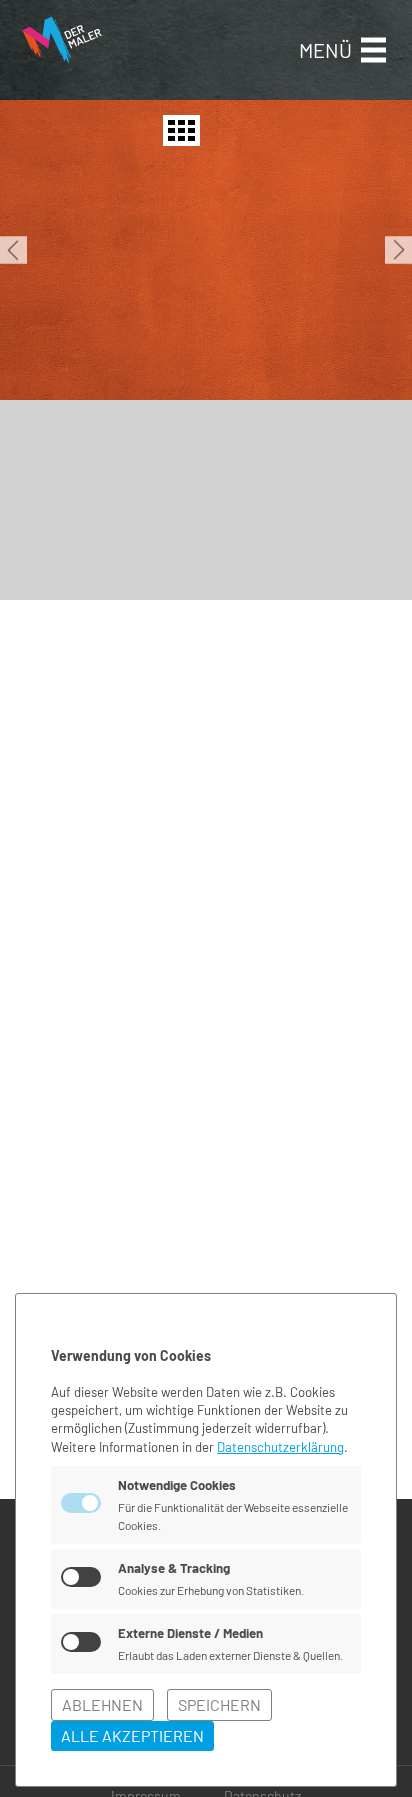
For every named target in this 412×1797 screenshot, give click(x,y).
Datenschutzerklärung (280, 1447)
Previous (13, 250)
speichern (219, 1704)
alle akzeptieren (132, 1735)
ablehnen (102, 1704)
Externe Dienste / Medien (190, 1633)
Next (398, 250)
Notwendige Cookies (177, 1485)
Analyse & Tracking (174, 1568)
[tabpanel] (206, 250)
